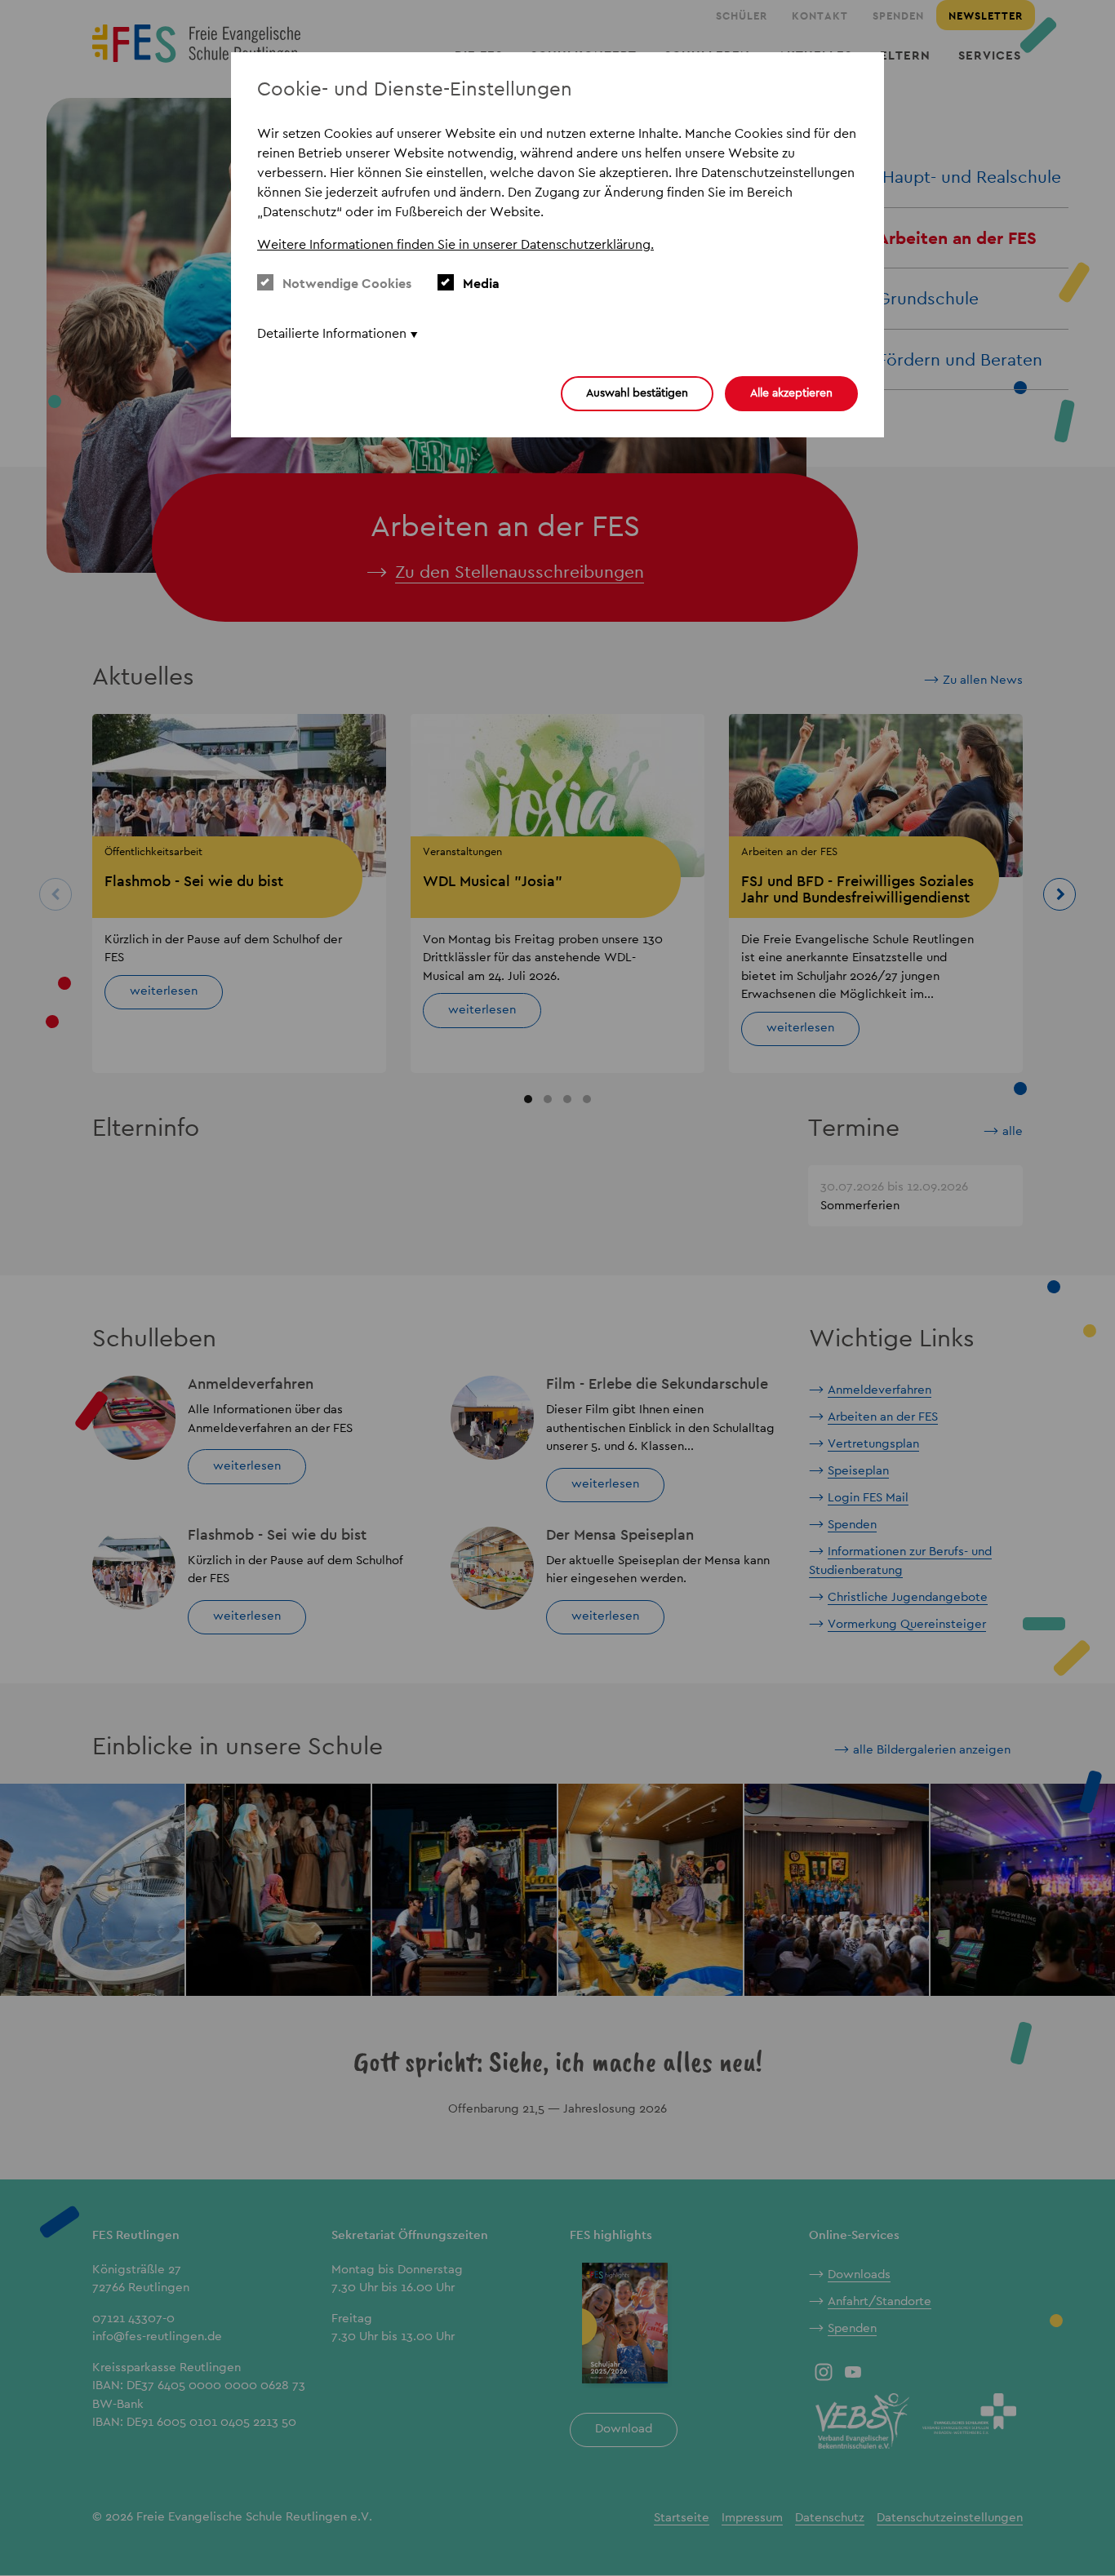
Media (481, 284)
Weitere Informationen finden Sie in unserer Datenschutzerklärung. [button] (455, 244)
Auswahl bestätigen (637, 392)
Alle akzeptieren (791, 392)
